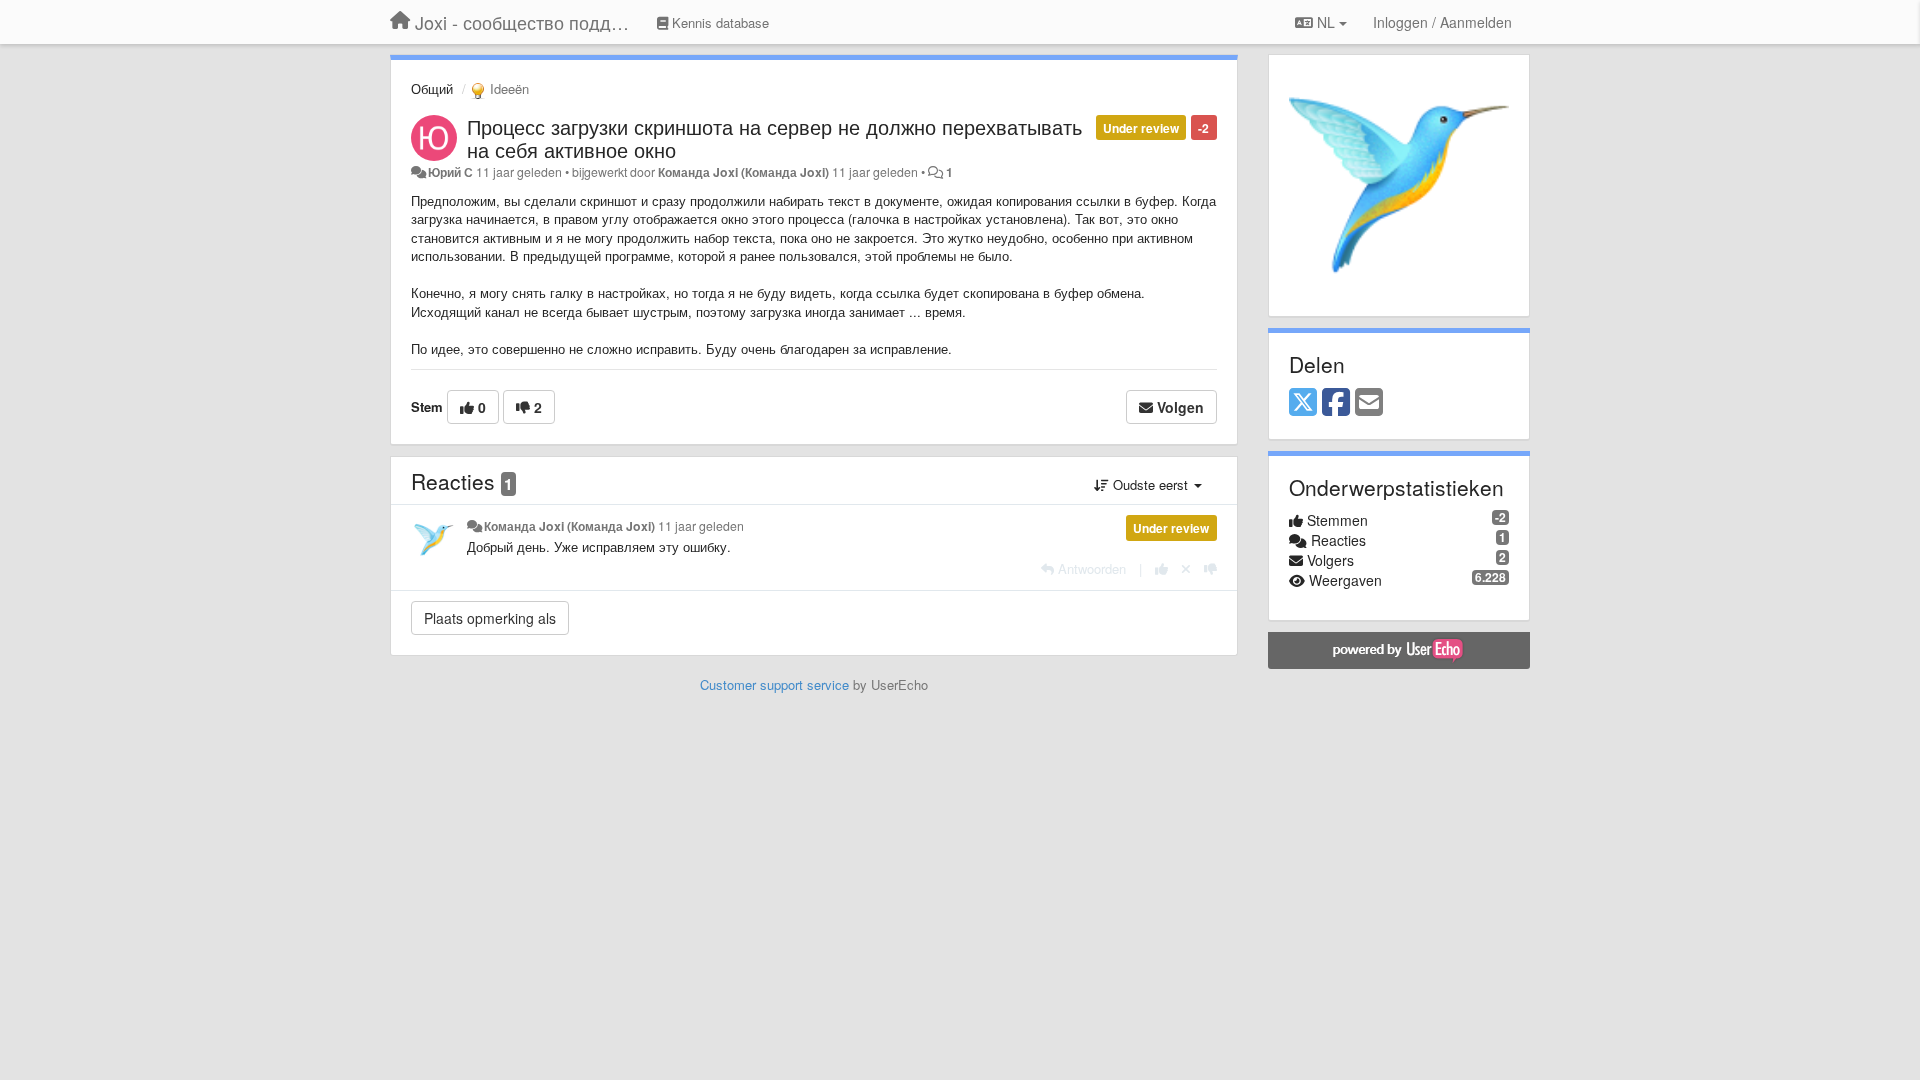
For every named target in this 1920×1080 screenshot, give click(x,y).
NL (1326, 22)
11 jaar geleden (701, 526)
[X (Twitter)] (1303, 403)
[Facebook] (1336, 403)
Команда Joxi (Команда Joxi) (743, 172)
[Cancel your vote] (1186, 568)
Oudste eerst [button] (1150, 484)
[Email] (1369, 403)
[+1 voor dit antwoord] (1161, 568)
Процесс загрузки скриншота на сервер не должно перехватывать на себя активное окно (774, 138)
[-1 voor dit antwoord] (1210, 568)
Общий (432, 88)
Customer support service (774, 684)
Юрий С (450, 172)
